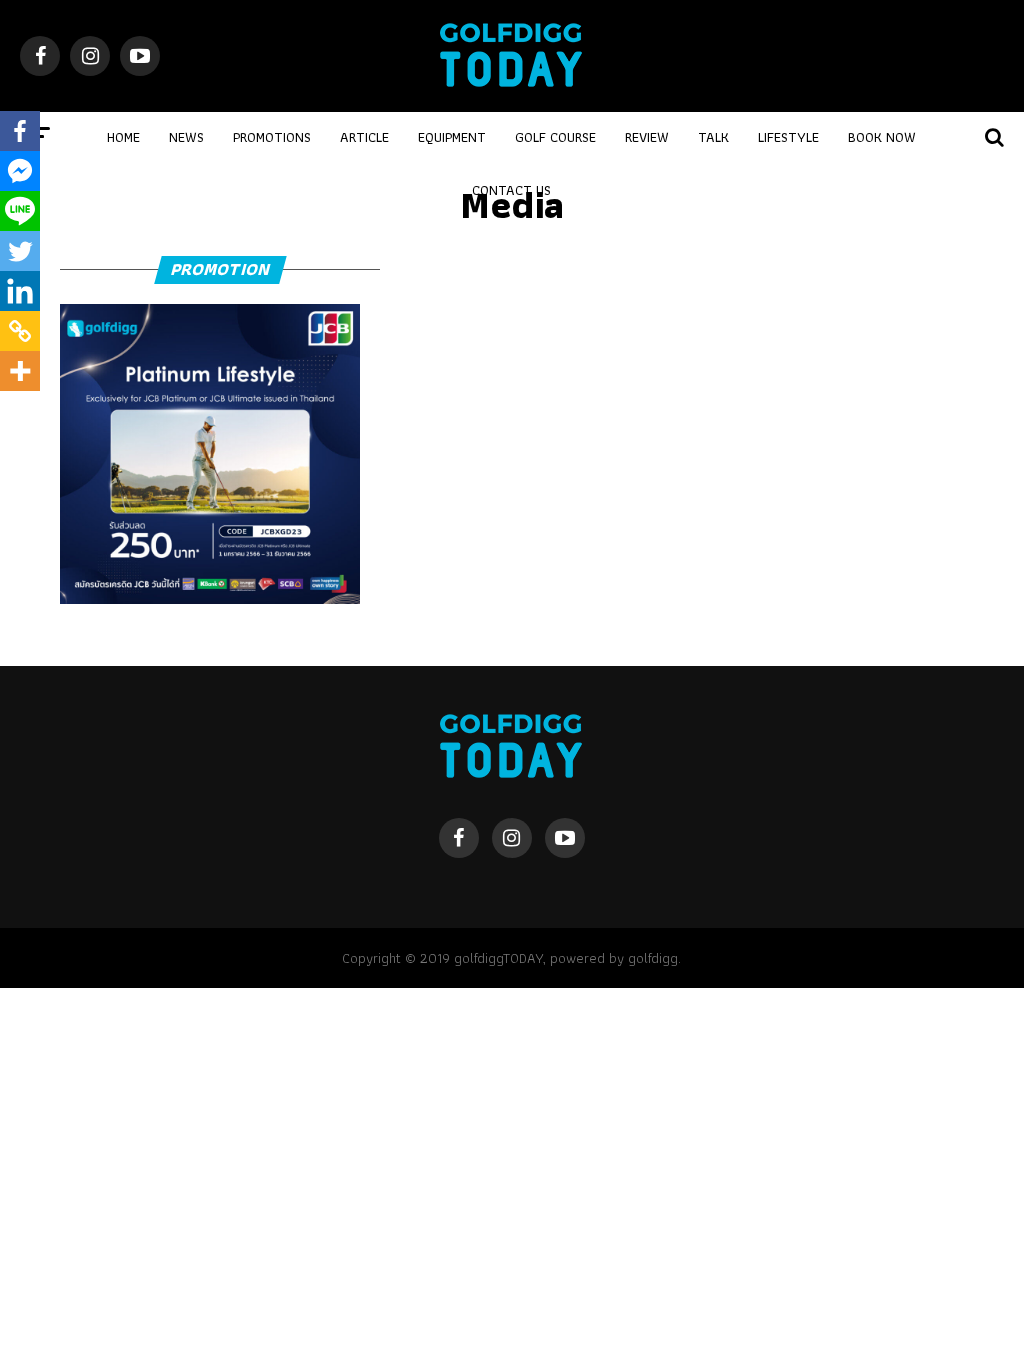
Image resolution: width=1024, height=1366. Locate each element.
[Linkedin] (20, 291)
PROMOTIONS (272, 137)
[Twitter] (20, 251)
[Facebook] (20, 131)
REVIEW (647, 137)
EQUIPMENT (452, 137)
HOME (123, 137)
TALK (713, 137)
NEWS (186, 137)
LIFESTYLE (788, 137)
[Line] (20, 211)
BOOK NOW (882, 137)
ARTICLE (364, 137)
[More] (20, 371)
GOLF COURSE (555, 137)
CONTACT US (511, 190)
